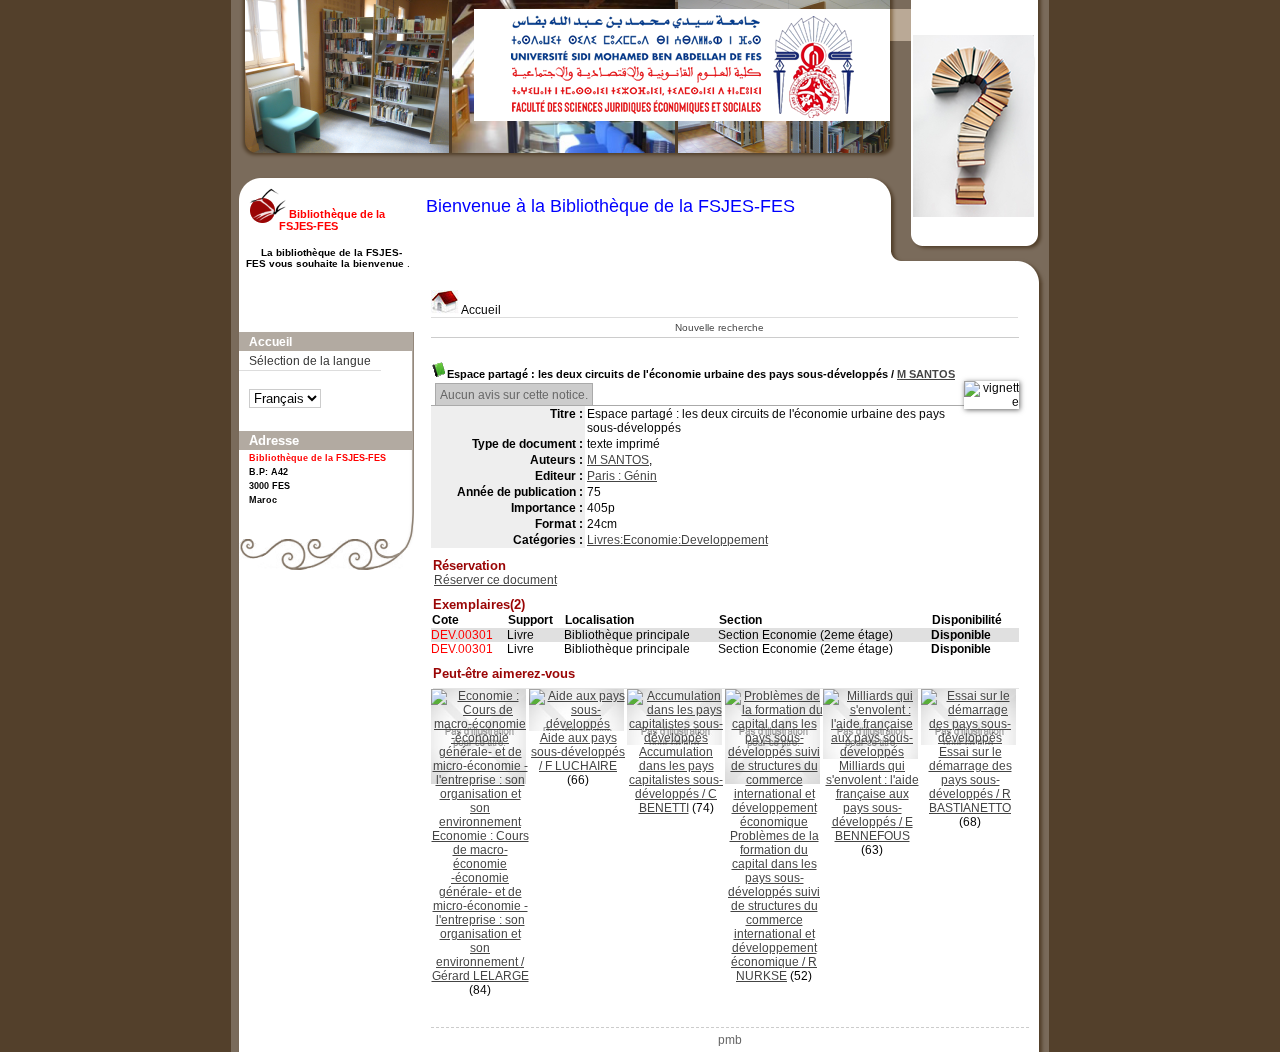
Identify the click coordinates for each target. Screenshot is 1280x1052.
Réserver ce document (495, 580)
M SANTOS (926, 374)
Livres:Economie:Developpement (677, 540)
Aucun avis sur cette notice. (514, 395)
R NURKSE (776, 969)
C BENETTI (678, 801)
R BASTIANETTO (970, 801)
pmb (730, 1040)
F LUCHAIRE (581, 766)
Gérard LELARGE (480, 976)
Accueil (480, 310)
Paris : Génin (622, 476)
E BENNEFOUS (874, 829)
